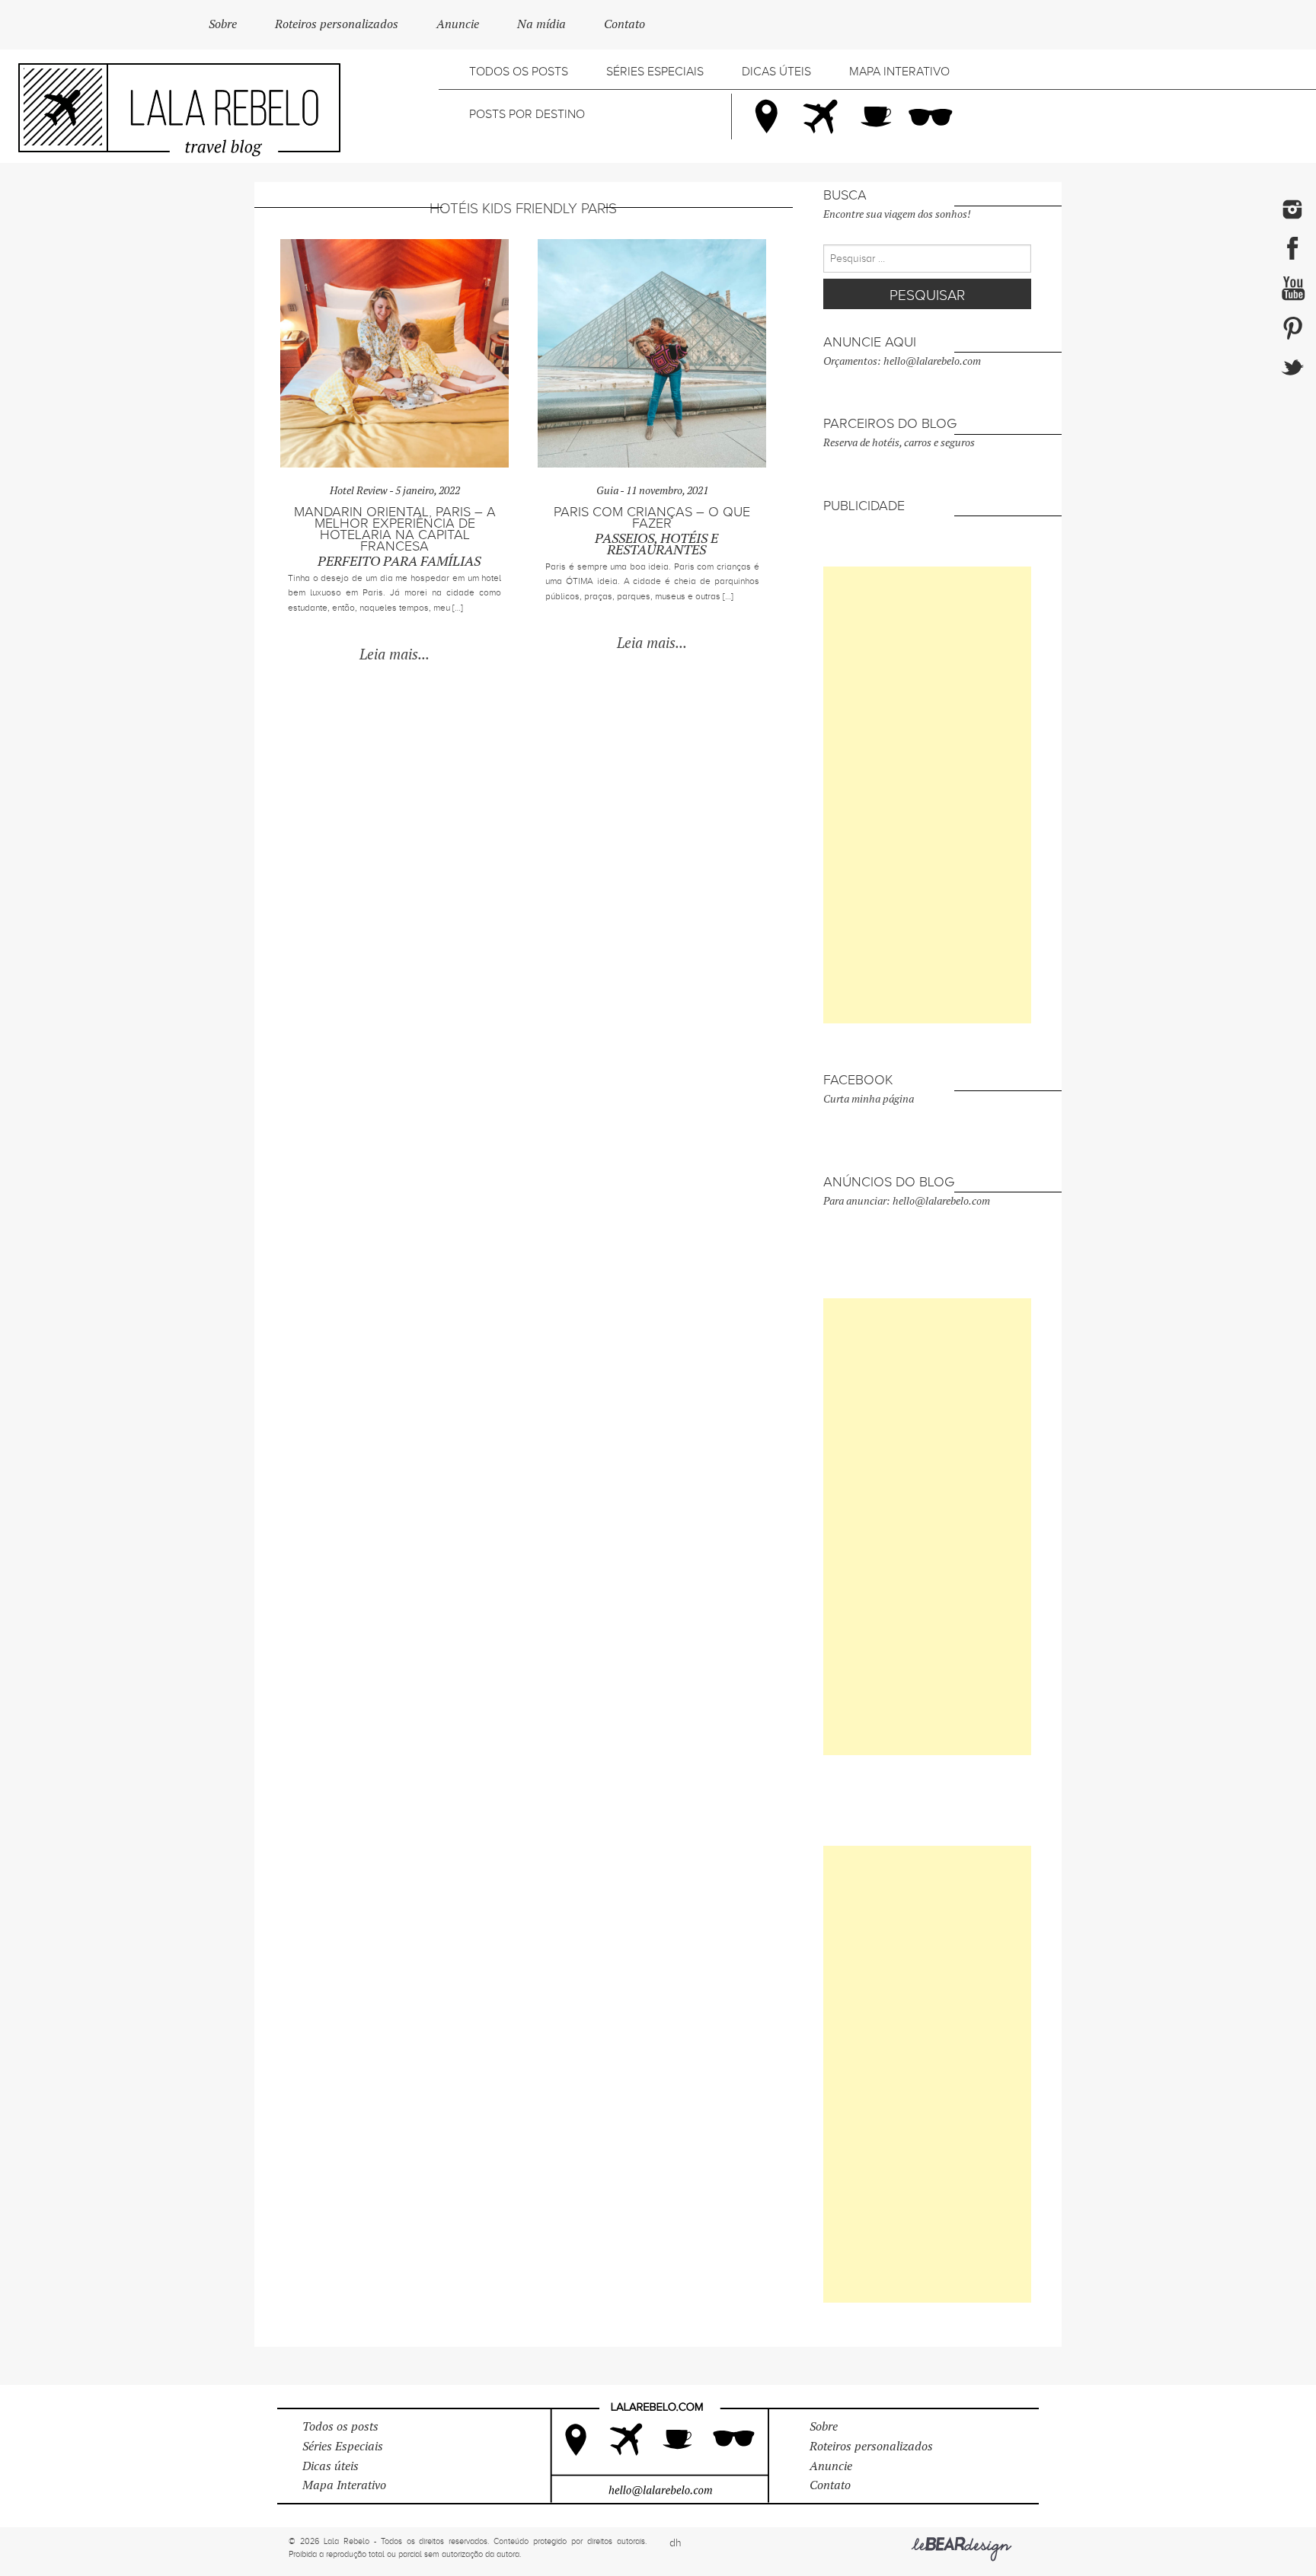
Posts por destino (527, 114)
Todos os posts (519, 72)
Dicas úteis (776, 72)
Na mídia (541, 24)
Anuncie (458, 24)
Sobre (223, 24)
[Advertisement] (927, 795)
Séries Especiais (655, 72)
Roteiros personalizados (337, 24)
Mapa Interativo (899, 72)
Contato (624, 24)
